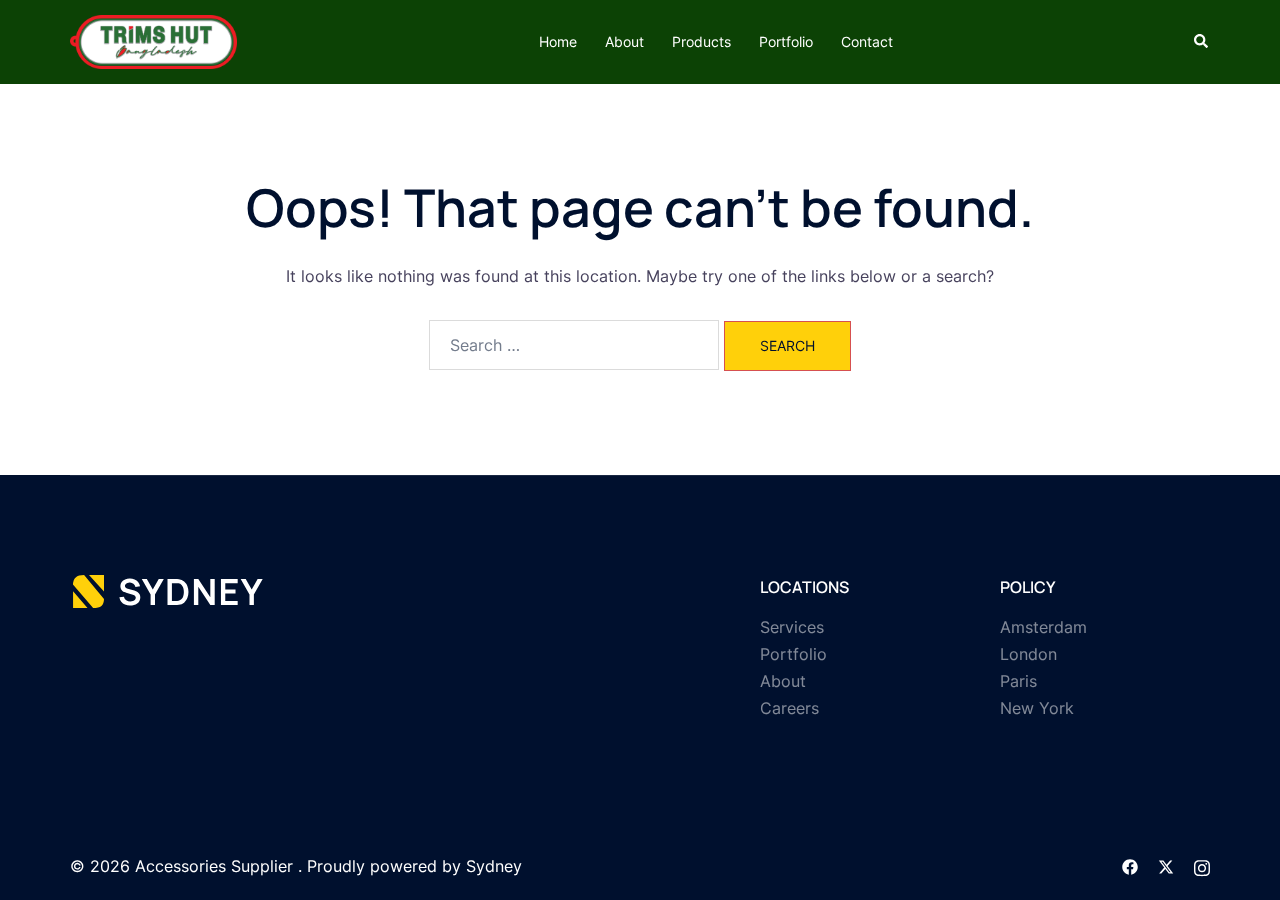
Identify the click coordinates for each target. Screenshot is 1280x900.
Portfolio (786, 41)
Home (558, 41)
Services (792, 627)
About (624, 41)
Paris (1018, 681)
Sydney (494, 866)
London (1028, 654)
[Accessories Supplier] (153, 40)
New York (1037, 708)
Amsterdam (1043, 627)
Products (701, 41)
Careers (789, 708)
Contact (867, 41)
